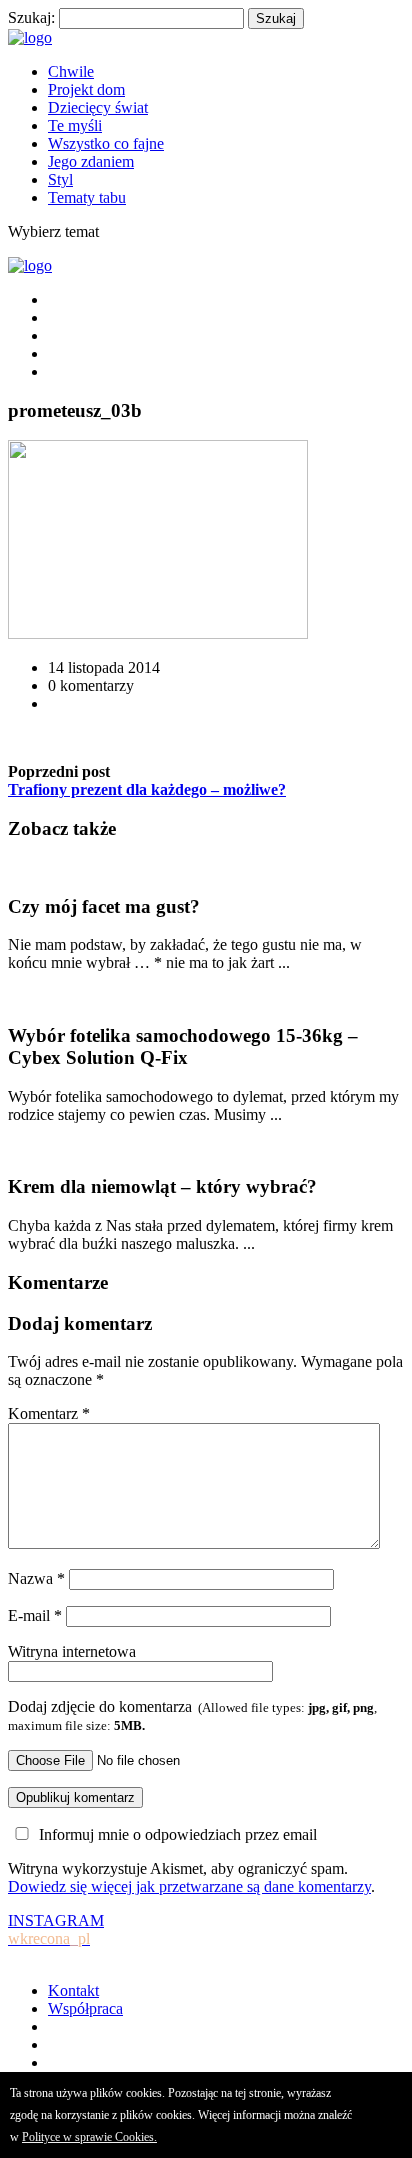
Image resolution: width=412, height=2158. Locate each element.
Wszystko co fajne (106, 143)
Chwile (71, 71)
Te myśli (75, 125)
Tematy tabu (87, 197)
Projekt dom (86, 89)
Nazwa (36, 1578)
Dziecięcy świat (98, 107)
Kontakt (73, 1990)
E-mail (35, 1615)
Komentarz (49, 1413)
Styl (60, 179)
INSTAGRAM (56, 1929)
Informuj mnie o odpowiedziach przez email (178, 1834)
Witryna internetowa (72, 1651)
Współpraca (85, 2008)
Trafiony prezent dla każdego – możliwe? (147, 789)
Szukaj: (31, 17)
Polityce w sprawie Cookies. (89, 2137)
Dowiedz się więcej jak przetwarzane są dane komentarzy (189, 1886)
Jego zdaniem (91, 161)
